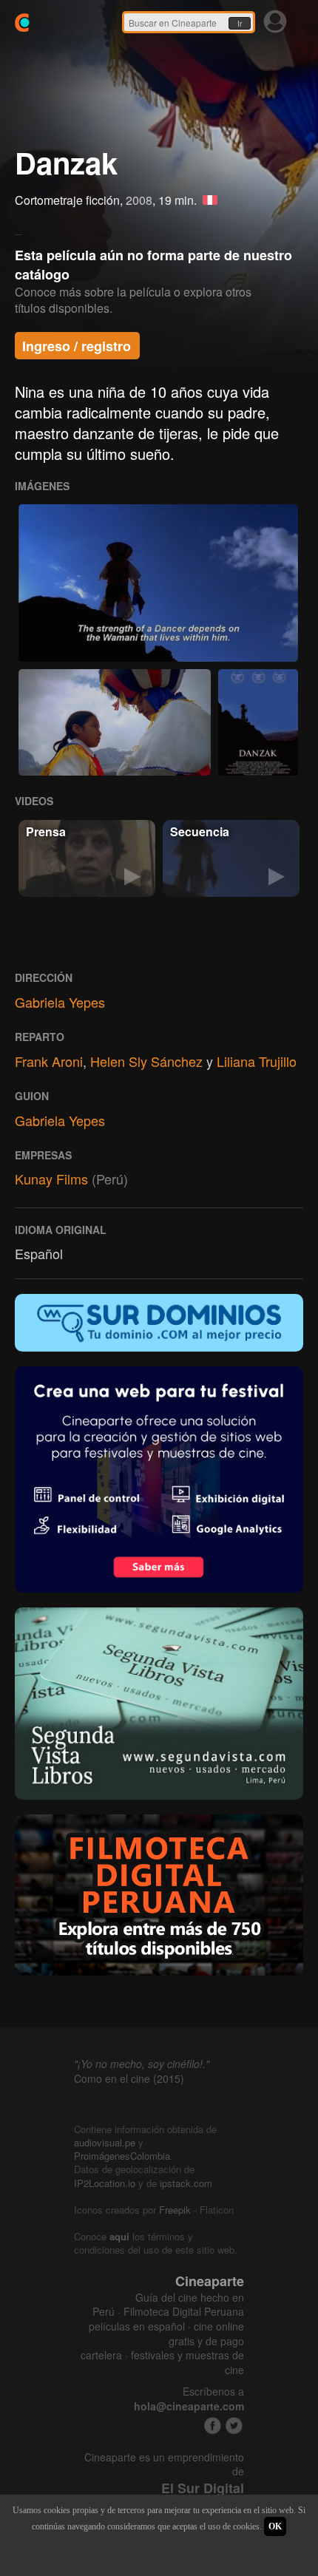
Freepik (175, 2210)
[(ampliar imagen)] (158, 583)
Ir (240, 24)
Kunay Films (51, 1179)
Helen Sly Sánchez (146, 1061)
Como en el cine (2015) (129, 2078)
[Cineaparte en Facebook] (213, 2426)
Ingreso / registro (77, 346)
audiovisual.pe (105, 2142)
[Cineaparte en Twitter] (234, 2426)
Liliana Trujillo (257, 1061)
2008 (139, 200)
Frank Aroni (49, 1061)
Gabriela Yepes (60, 1002)
